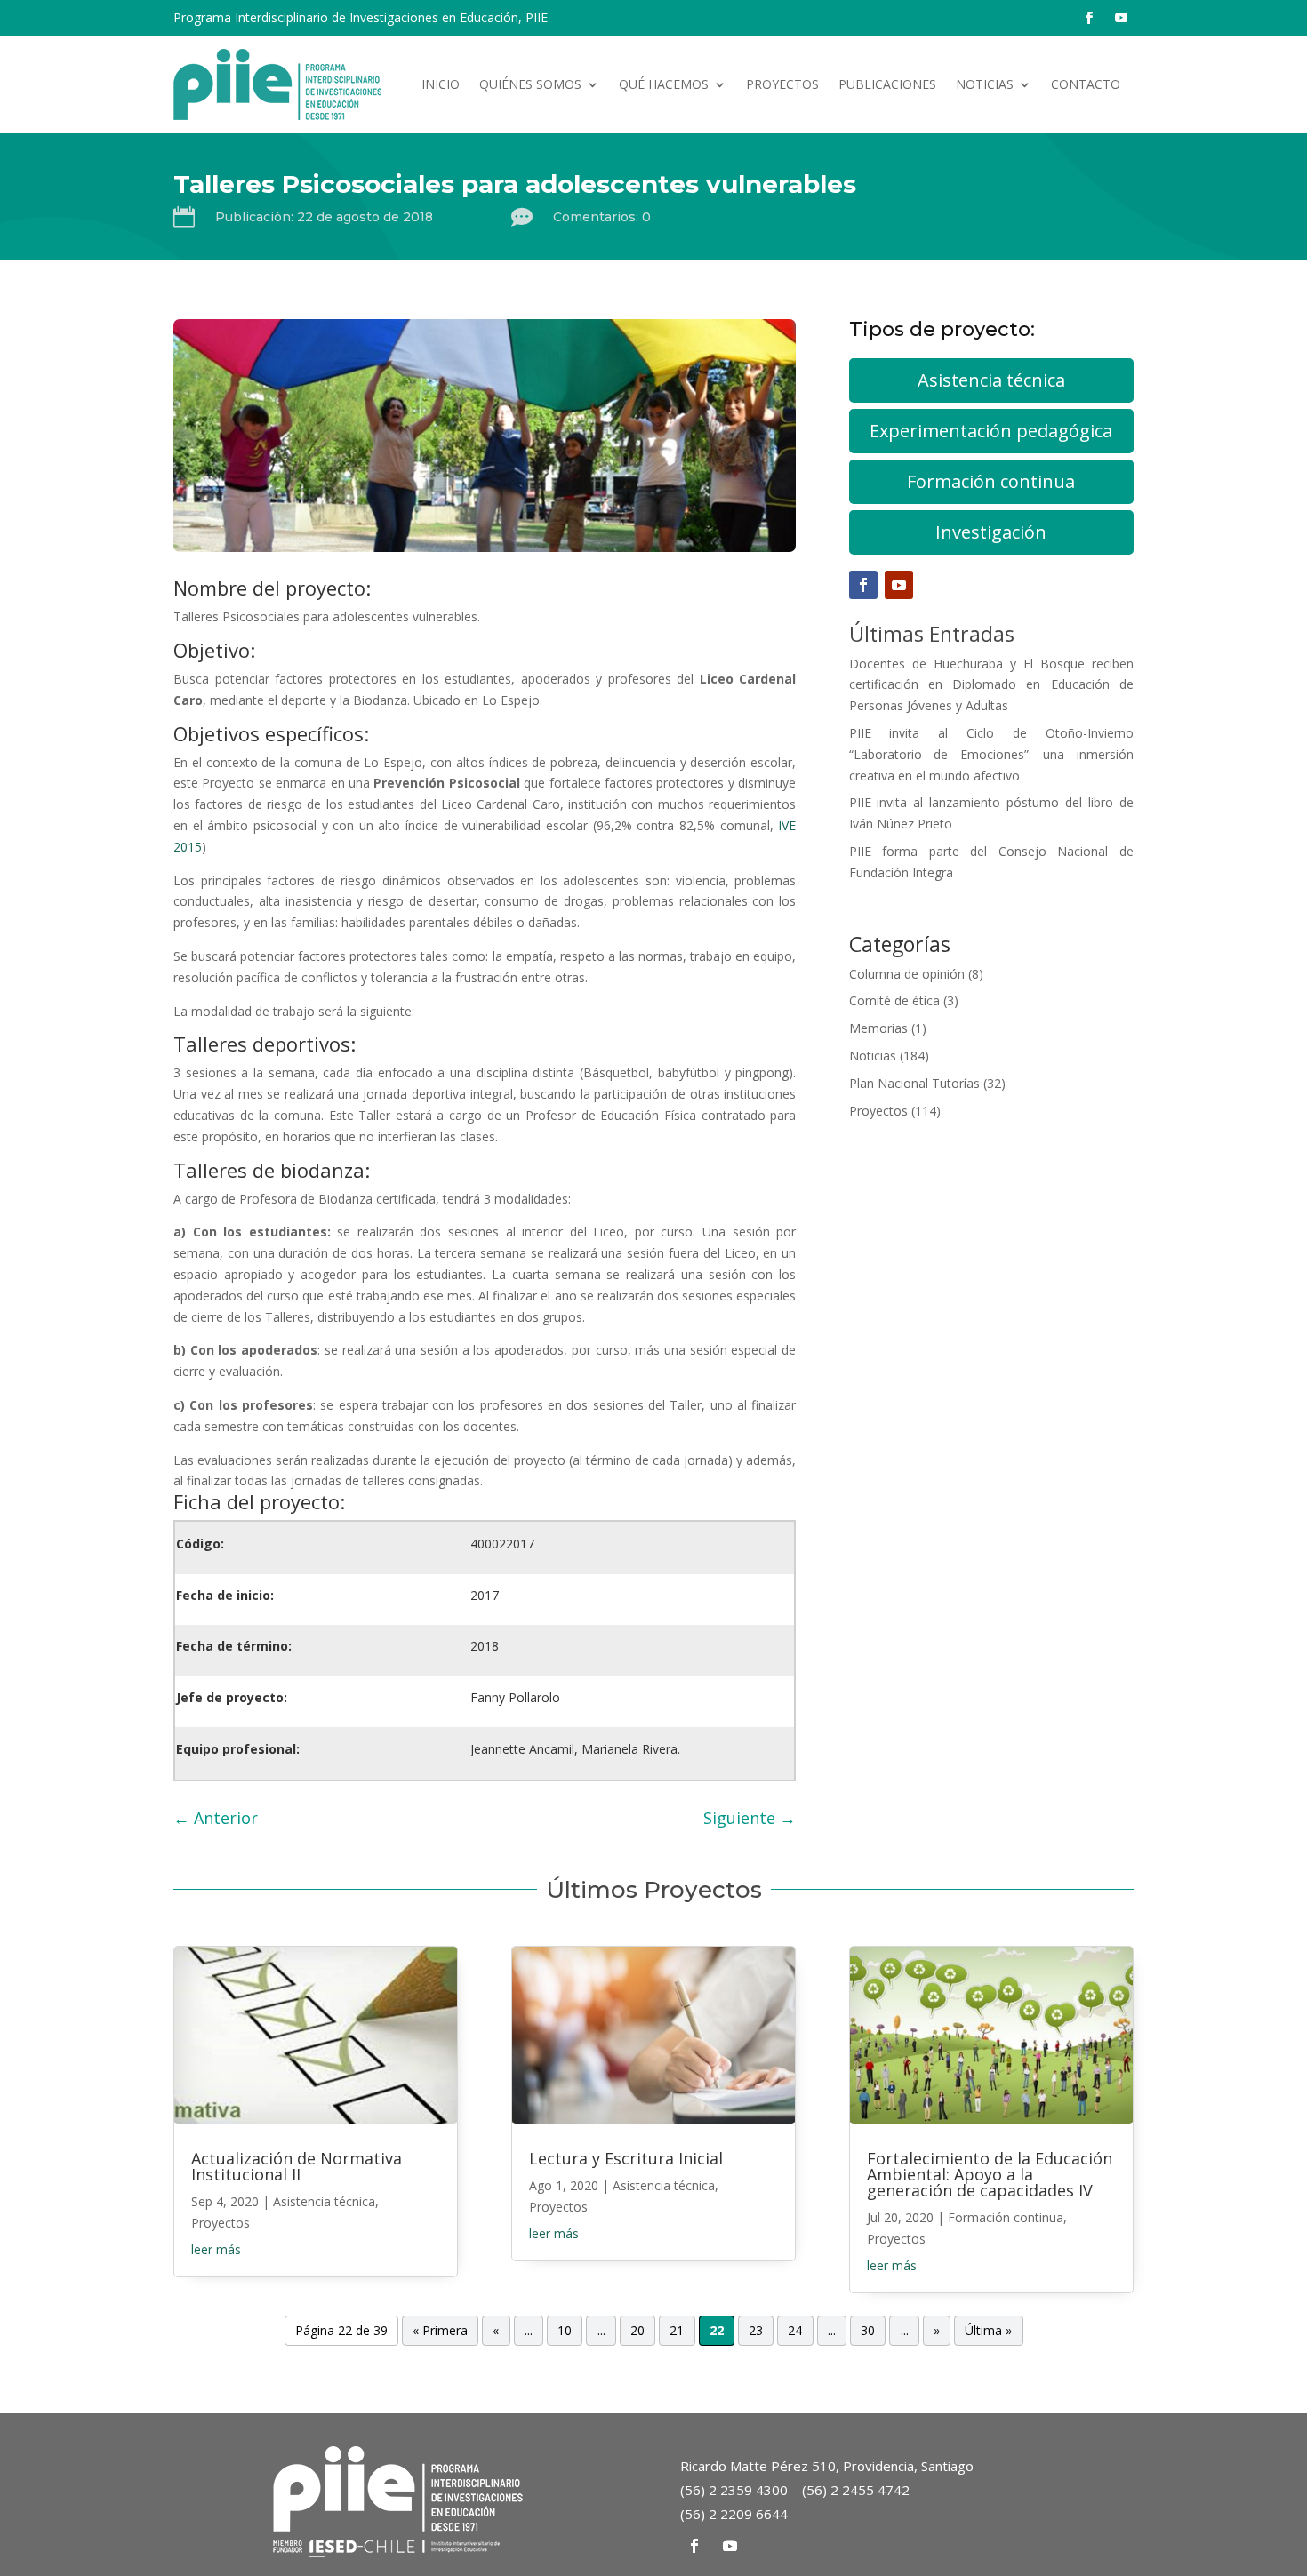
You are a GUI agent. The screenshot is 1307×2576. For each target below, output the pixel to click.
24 (795, 2330)
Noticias (985, 84)
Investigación (991, 532)
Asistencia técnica (991, 380)
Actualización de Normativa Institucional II (297, 2166)
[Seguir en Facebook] (1089, 18)
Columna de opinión (907, 974)
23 (756, 2330)
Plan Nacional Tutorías (914, 1083)
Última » (988, 2330)
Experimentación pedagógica (991, 431)
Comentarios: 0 (602, 217)
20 (637, 2330)
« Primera (440, 2330)
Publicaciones (887, 84)
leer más (216, 2249)
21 (677, 2330)
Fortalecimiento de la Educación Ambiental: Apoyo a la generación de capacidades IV (990, 2174)
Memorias (878, 1028)
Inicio (441, 84)
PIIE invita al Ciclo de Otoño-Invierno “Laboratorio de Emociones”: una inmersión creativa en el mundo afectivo (991, 754)
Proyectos (782, 84)
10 (565, 2330)
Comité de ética (894, 1000)
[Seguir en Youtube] (1121, 18)
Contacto (1086, 84)
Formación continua (991, 481)
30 (868, 2330)
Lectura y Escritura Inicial (626, 2158)
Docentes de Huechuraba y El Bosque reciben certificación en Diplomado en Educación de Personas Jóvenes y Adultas (991, 685)
